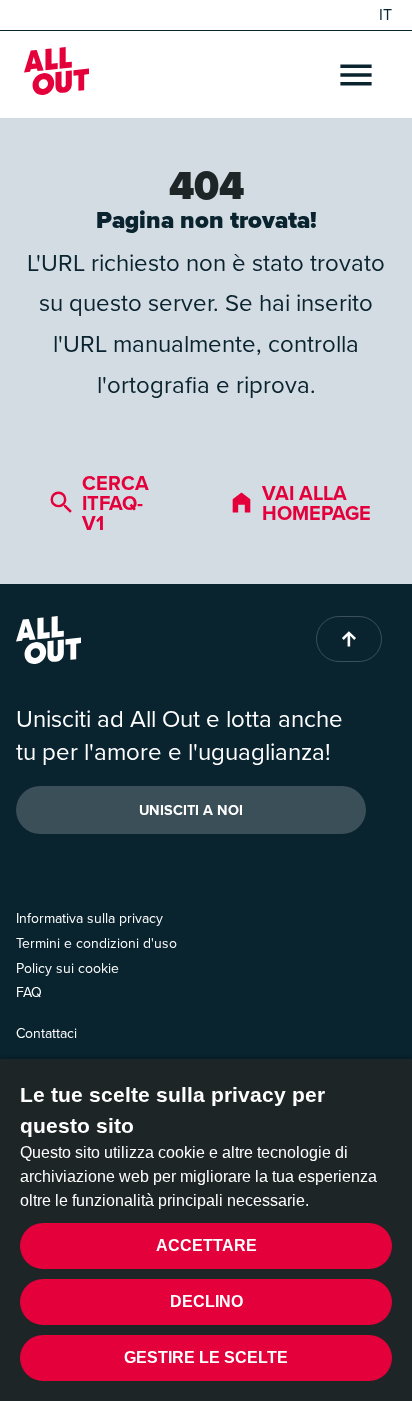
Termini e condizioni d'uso (96, 943)
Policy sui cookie (67, 968)
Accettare (206, 1245)
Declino (206, 1301)
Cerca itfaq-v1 (115, 503)
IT (385, 15)
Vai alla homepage (316, 503)
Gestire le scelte (206, 1357)
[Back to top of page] (349, 639)
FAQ (29, 992)
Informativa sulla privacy (89, 918)
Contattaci (46, 1033)
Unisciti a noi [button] (191, 810)
